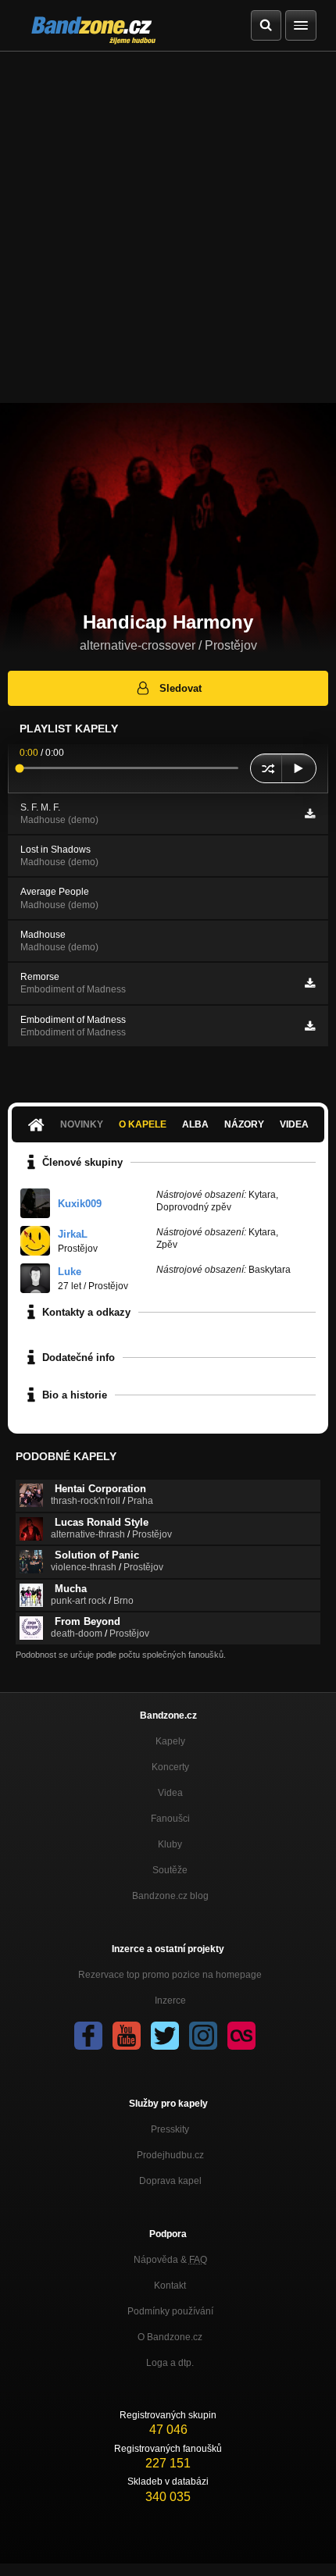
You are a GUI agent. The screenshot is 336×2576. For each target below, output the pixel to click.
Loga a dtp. (170, 2363)
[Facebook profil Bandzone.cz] (88, 2036)
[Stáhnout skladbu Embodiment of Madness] (310, 1026)
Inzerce (170, 2001)
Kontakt (170, 2286)
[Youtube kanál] (127, 2036)
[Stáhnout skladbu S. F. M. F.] (310, 814)
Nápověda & (170, 2260)
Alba (195, 1124)
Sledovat (181, 688)
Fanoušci (170, 1819)
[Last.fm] (241, 2036)
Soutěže (170, 1870)
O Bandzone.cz (170, 2337)
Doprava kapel (170, 2181)
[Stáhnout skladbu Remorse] (310, 983)
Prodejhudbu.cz (170, 2155)
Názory (244, 1124)
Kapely (170, 1741)
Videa (294, 1124)
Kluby (170, 1844)
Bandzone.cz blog (170, 1896)
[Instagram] (203, 2036)
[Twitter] (165, 2036)
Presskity (170, 2129)
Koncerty (170, 1767)
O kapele (143, 1124)
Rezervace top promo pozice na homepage (170, 1975)
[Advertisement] (168, 227)
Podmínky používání (170, 2311)
